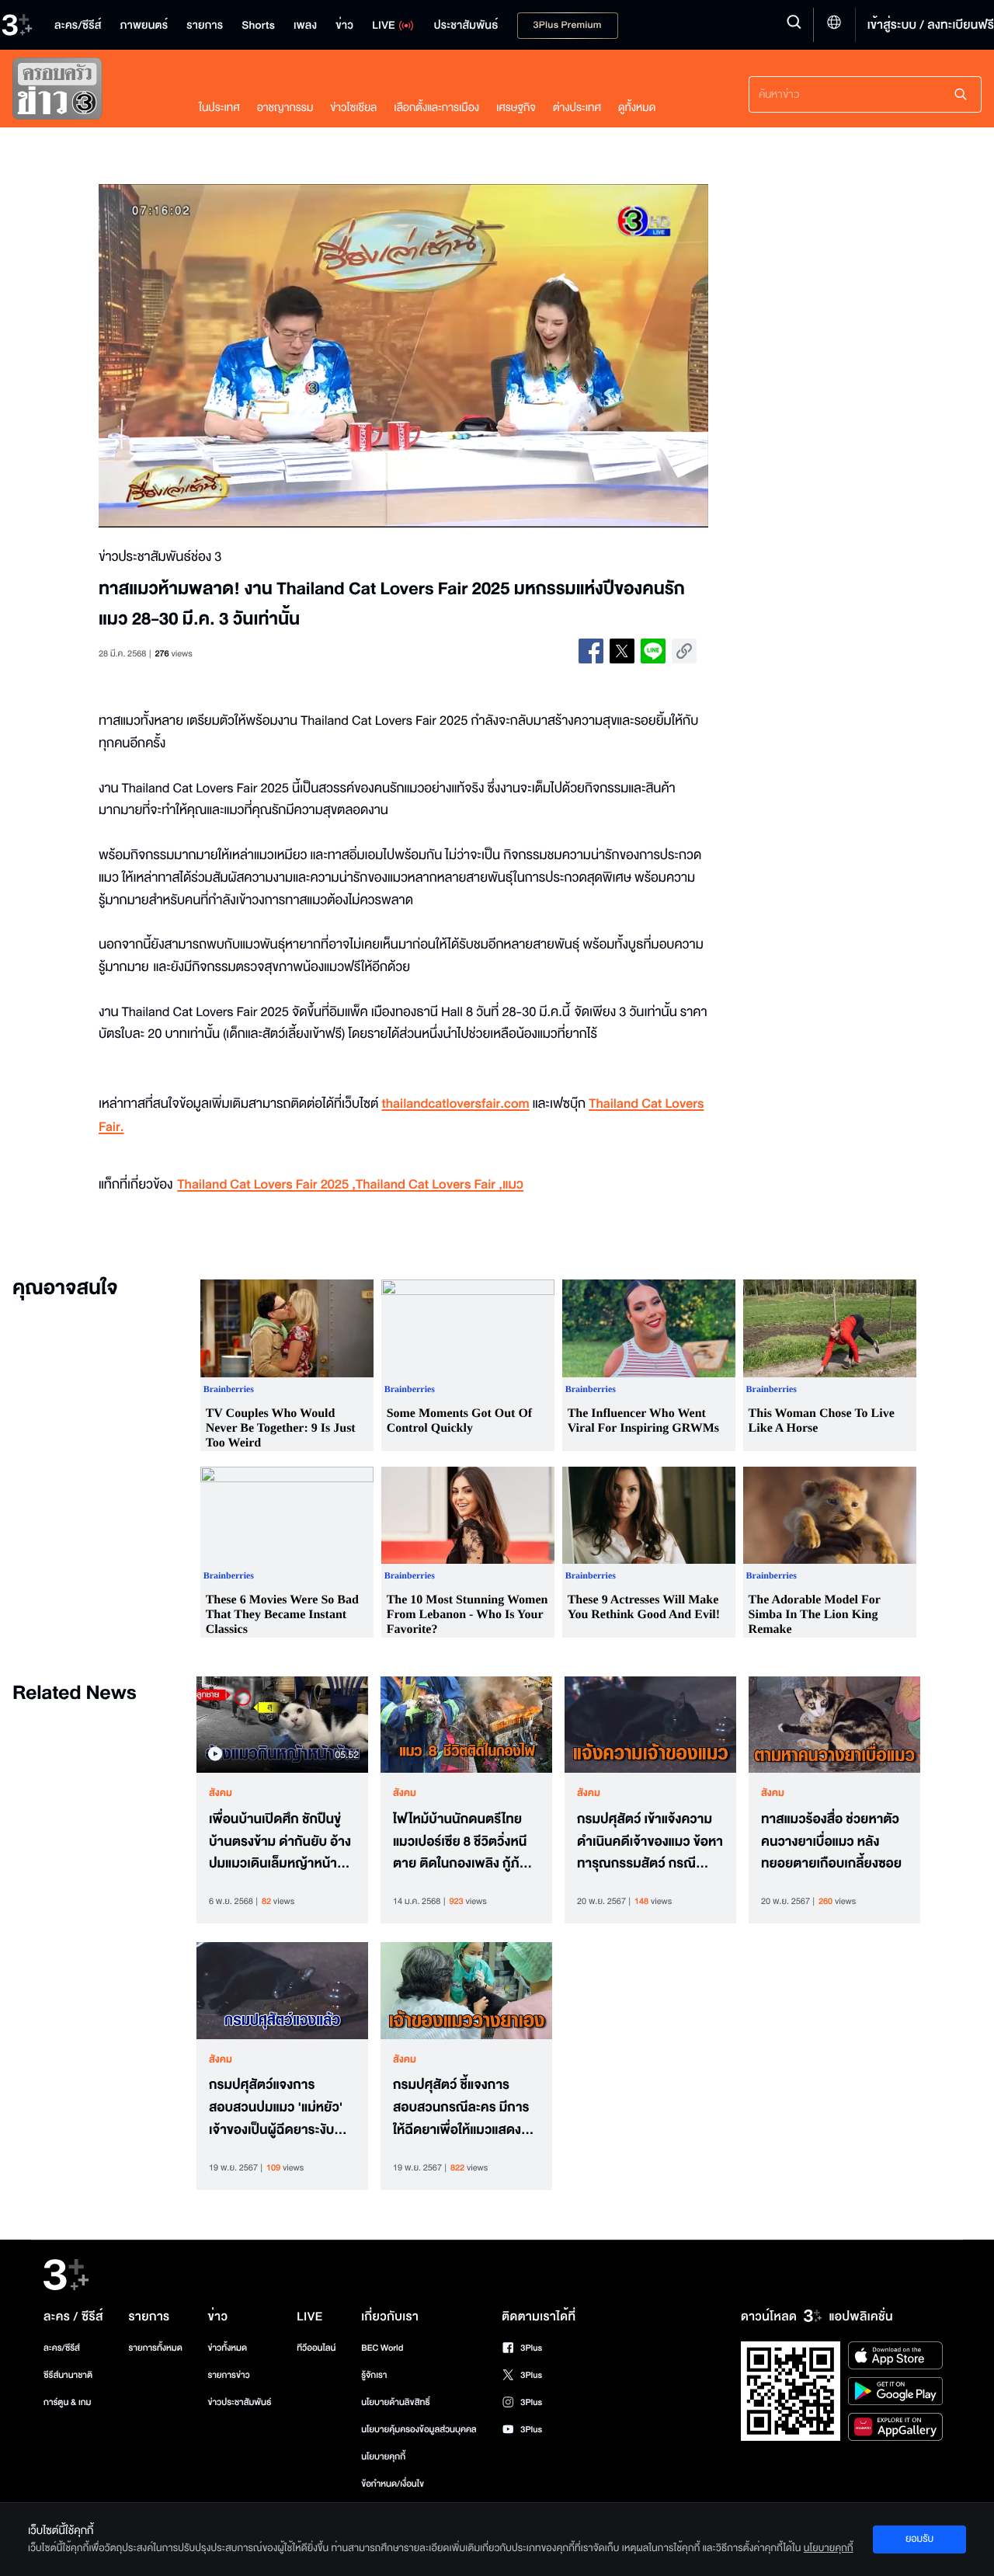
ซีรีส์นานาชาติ (68, 2375)
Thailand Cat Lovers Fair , (429, 1185)
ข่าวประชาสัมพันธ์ (239, 2402)
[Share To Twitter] (622, 651)
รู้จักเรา (374, 2375)
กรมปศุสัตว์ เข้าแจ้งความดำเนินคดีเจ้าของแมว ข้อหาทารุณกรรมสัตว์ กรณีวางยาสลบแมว (650, 1842)
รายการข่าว (228, 2375)
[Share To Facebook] (591, 651)
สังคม (221, 1793)
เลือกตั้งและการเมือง (436, 108)
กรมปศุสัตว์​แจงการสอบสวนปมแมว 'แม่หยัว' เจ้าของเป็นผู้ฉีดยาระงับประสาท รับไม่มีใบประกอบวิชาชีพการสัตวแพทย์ (278, 2108)
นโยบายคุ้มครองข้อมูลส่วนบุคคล (419, 2430)
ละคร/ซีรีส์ (62, 2348)
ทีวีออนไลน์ (316, 2348)
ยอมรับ (919, 2539)
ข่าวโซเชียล (353, 108)
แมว (513, 1185)
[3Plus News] (90, 92)
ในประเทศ (219, 108)
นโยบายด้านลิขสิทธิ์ (396, 2402)
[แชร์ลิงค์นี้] (684, 651)
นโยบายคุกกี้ (383, 2457)
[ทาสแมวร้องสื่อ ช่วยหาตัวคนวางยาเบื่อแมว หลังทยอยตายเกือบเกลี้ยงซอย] (834, 1725)
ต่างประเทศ (577, 108)
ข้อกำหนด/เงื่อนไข (393, 2484)
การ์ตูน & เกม (68, 2402)
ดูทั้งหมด (637, 108)
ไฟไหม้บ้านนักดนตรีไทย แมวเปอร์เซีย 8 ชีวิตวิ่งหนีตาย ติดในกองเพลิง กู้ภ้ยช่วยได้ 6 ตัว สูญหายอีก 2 (462, 1842)
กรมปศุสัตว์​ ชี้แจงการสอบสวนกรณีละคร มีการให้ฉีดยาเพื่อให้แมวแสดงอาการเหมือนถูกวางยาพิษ (464, 2108)
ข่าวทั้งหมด (227, 2348)
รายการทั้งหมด (155, 2348)
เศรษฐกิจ (516, 108)
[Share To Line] (653, 651)
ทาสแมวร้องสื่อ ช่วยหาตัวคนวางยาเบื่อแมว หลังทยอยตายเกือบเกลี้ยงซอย (831, 1842)
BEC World (382, 2348)
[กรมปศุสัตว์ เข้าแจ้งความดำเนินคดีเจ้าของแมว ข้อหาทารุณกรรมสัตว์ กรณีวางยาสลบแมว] (650, 1725)
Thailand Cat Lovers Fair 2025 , (266, 1185)
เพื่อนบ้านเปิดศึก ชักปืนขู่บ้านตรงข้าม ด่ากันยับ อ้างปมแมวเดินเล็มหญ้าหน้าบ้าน (280, 1842)
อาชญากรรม (285, 108)
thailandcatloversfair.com (455, 1104)
